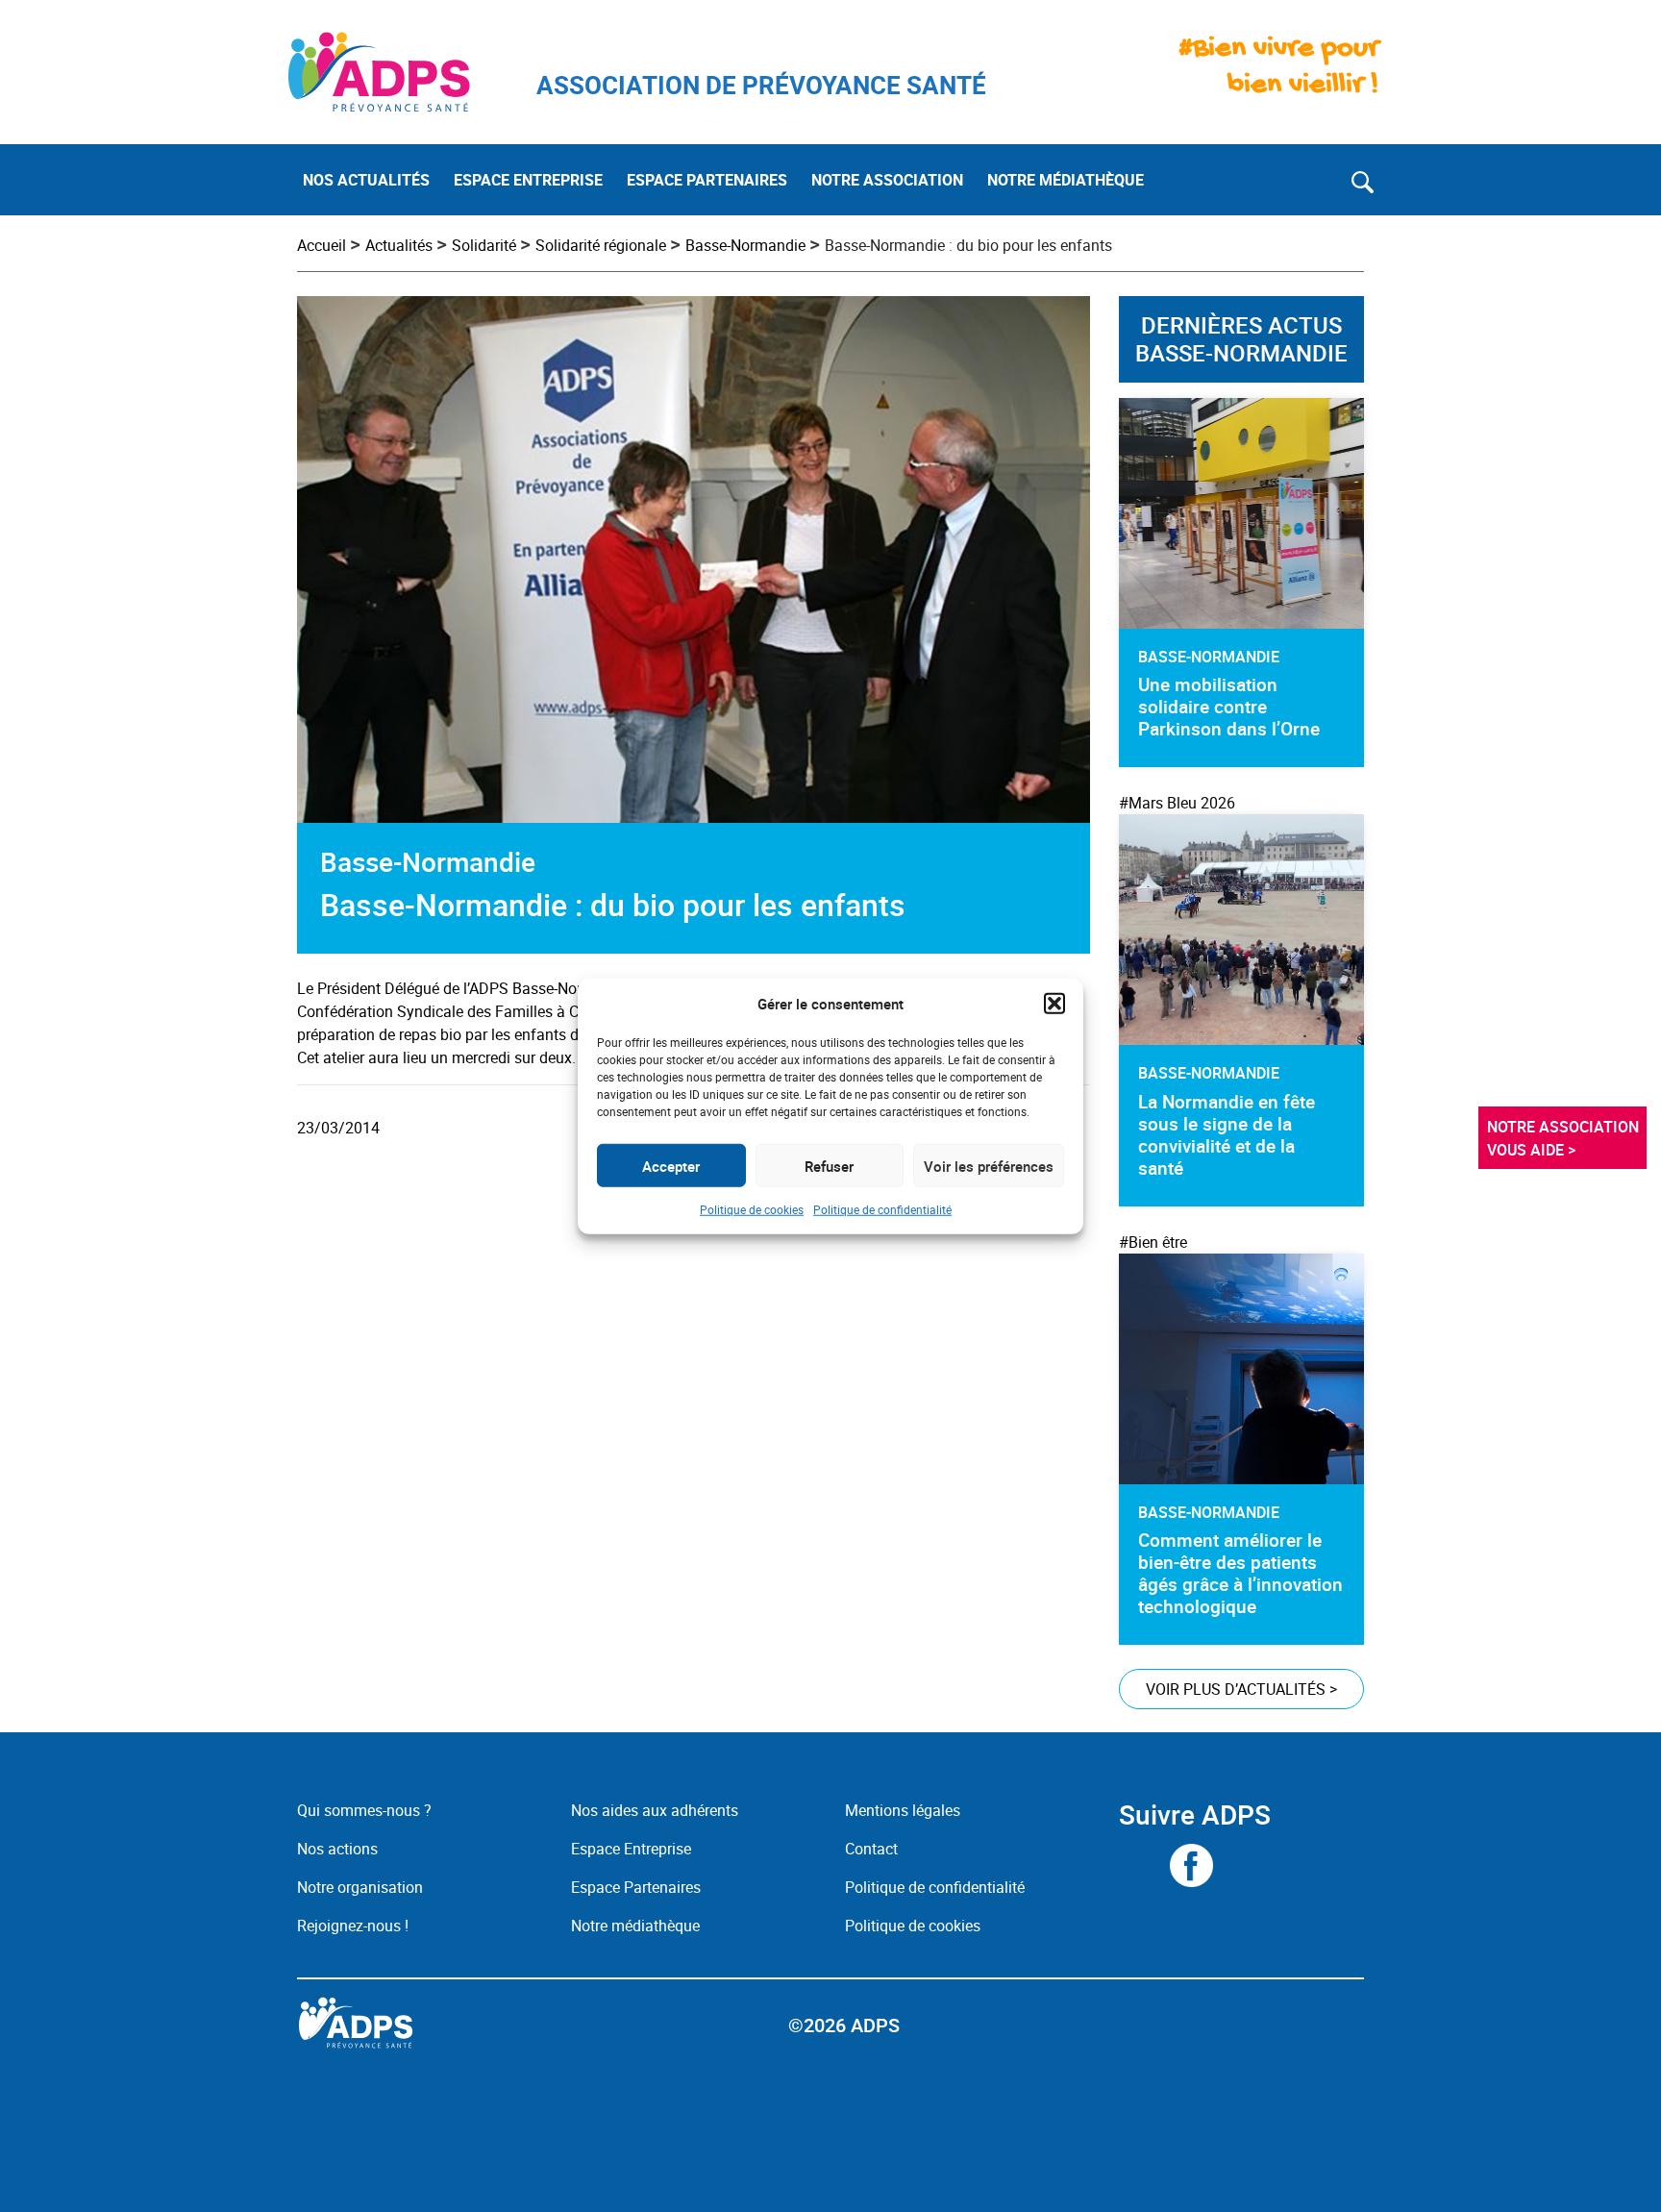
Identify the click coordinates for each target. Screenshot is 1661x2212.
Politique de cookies (752, 1209)
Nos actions (337, 1849)
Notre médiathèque (637, 1926)
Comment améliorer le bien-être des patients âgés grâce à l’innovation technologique (1240, 1573)
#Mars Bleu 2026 (1177, 803)
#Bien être (1153, 1242)
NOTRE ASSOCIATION (887, 180)
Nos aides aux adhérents (655, 1810)
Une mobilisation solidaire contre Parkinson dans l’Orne (1229, 707)
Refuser (829, 1165)
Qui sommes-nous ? (364, 1810)
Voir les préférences (989, 1165)
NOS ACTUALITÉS (366, 180)
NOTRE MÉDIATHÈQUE (1066, 180)
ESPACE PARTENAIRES (707, 180)
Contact (871, 1849)
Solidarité (484, 245)
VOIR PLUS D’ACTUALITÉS (1241, 1689)
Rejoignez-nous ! (353, 1926)
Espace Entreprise (631, 1849)
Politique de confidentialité (882, 1209)
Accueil (322, 245)
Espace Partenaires (636, 1887)
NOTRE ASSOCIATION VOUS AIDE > (1565, 1137)
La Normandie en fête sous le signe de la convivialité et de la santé (1227, 1135)
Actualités (399, 245)
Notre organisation (360, 1887)
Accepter (671, 1165)
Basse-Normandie (745, 245)
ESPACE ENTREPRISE (528, 180)
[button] (1054, 1004)
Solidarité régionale (601, 245)
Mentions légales (903, 1810)
